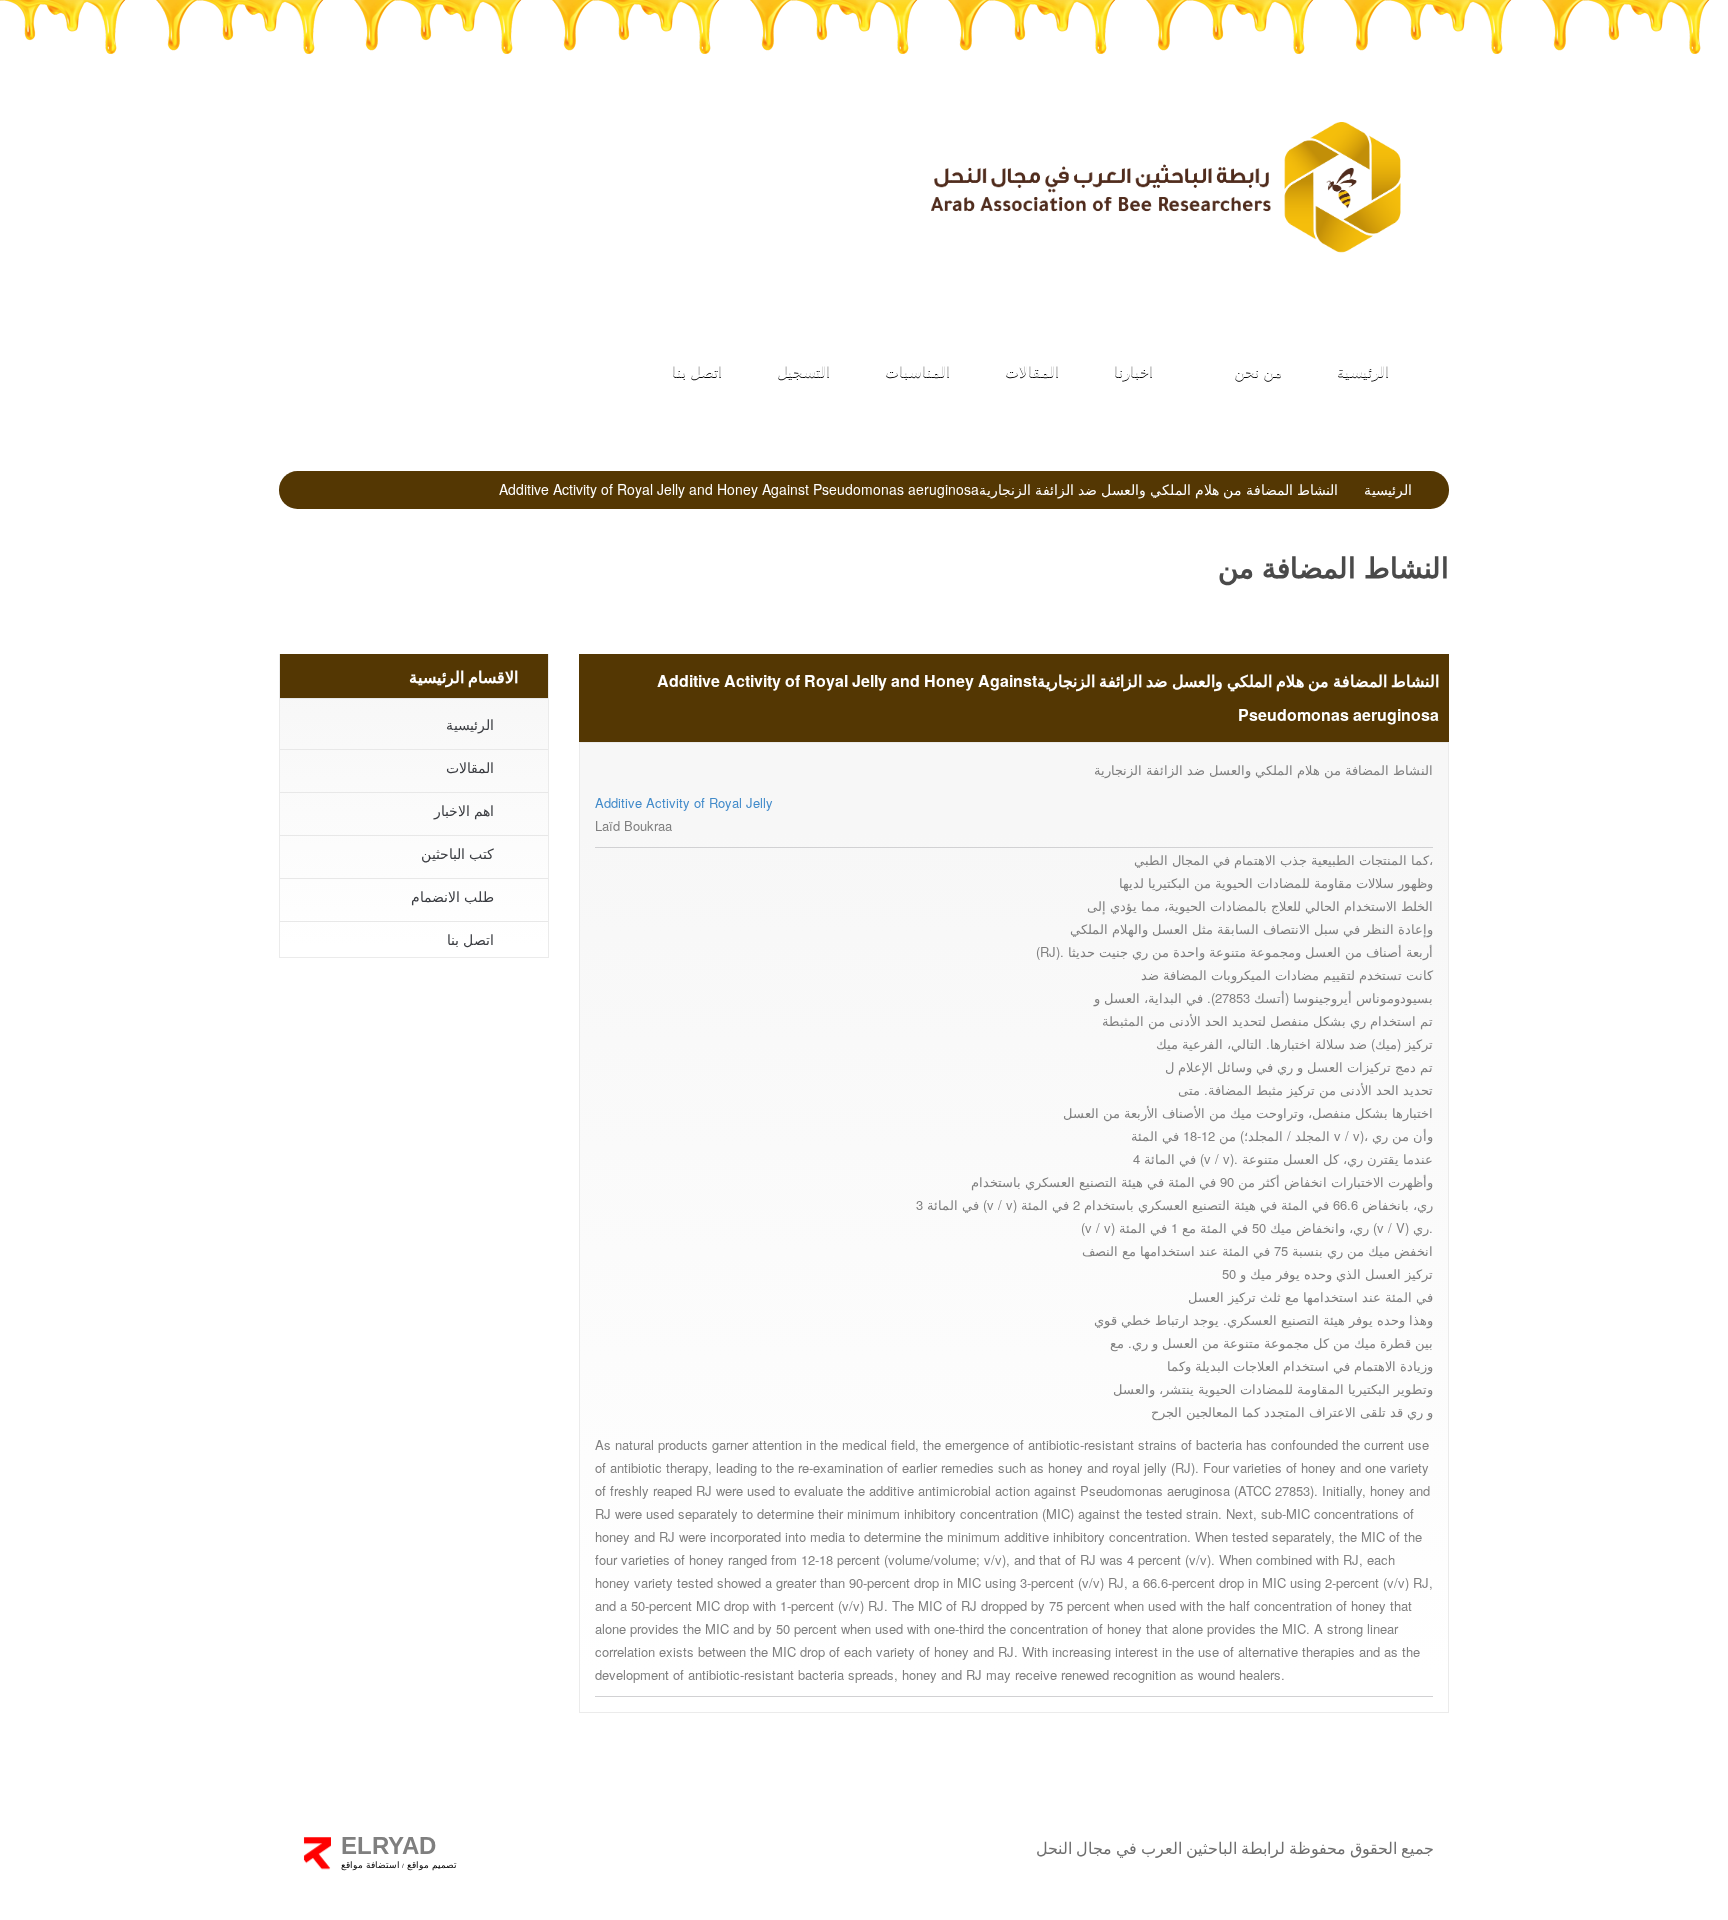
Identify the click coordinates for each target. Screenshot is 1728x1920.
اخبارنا (1133, 370)
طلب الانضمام (757, 160)
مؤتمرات (557, 160)
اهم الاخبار (464, 810)
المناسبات (917, 370)
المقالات (1032, 370)
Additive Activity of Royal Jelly (684, 802)
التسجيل (803, 370)
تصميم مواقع (430, 1865)
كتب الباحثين (357, 160)
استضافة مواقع (370, 1865)
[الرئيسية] (1164, 186)
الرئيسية (1363, 370)
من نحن (1256, 370)
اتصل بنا (697, 370)
